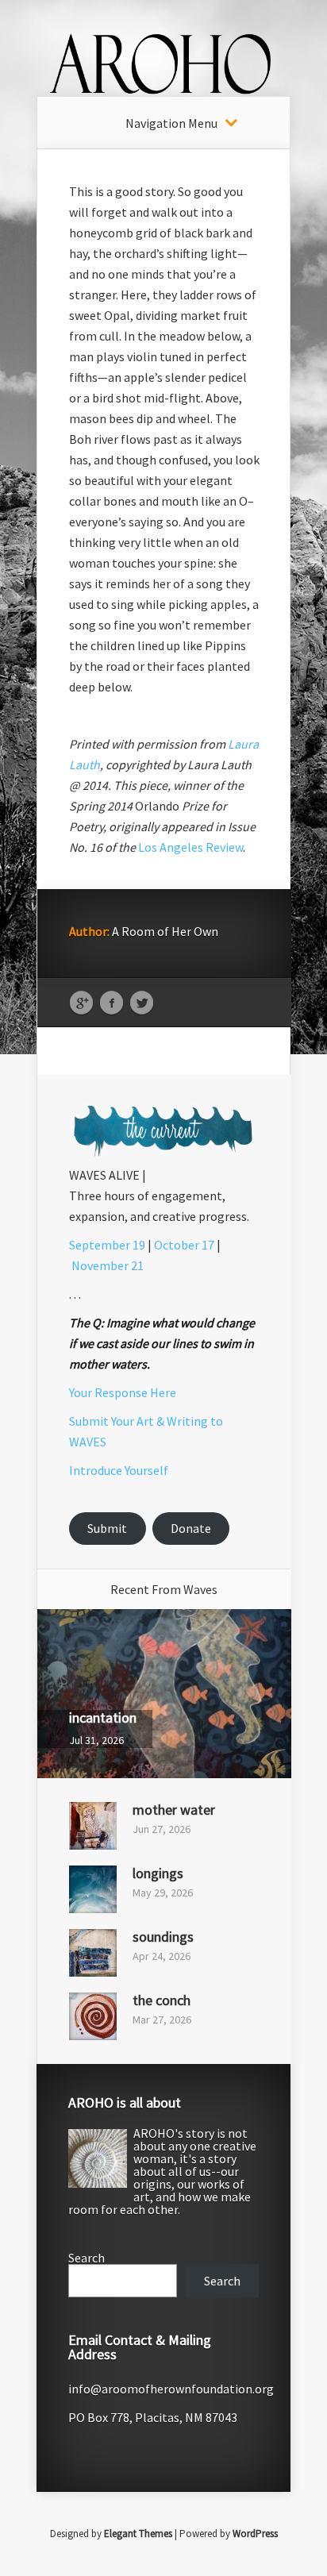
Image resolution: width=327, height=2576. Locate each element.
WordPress (255, 2534)
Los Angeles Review (190, 847)
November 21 (108, 1265)
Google (81, 1003)
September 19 (107, 1245)
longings (158, 1873)
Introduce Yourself (119, 1470)
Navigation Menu (171, 123)
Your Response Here (123, 1392)
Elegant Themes (138, 2534)
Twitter (142, 1003)
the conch (162, 2000)
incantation (103, 1717)
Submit (107, 1528)
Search (87, 2258)
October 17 (184, 1245)
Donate (191, 1528)
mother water (174, 1810)
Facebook (112, 1003)
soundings (163, 1937)
